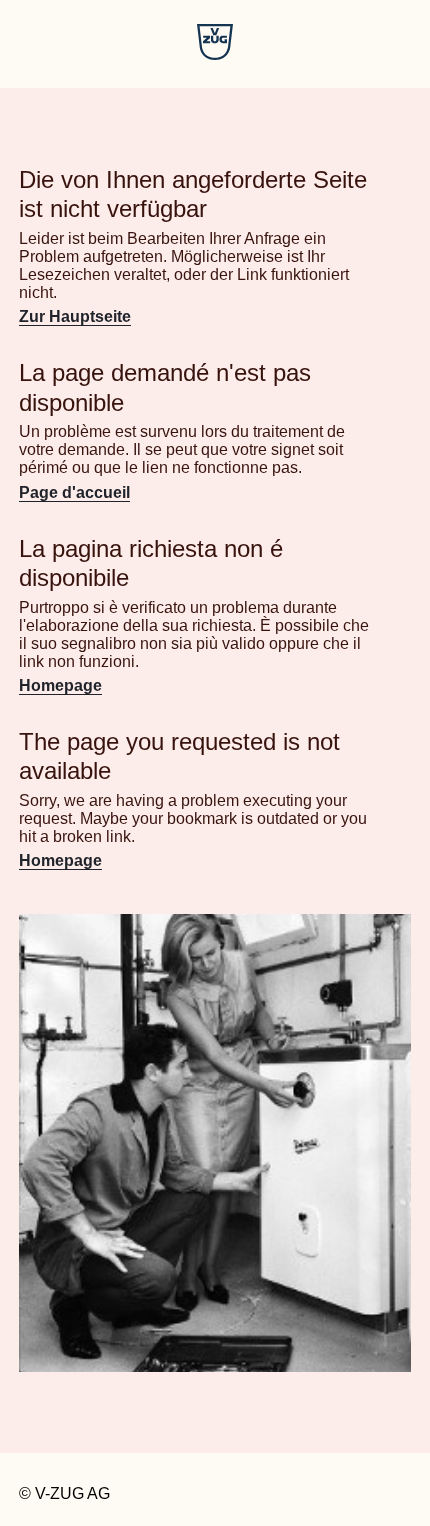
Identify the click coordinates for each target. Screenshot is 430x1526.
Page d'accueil (74, 492)
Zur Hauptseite (75, 316)
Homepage (60, 685)
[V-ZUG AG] (215, 54)
